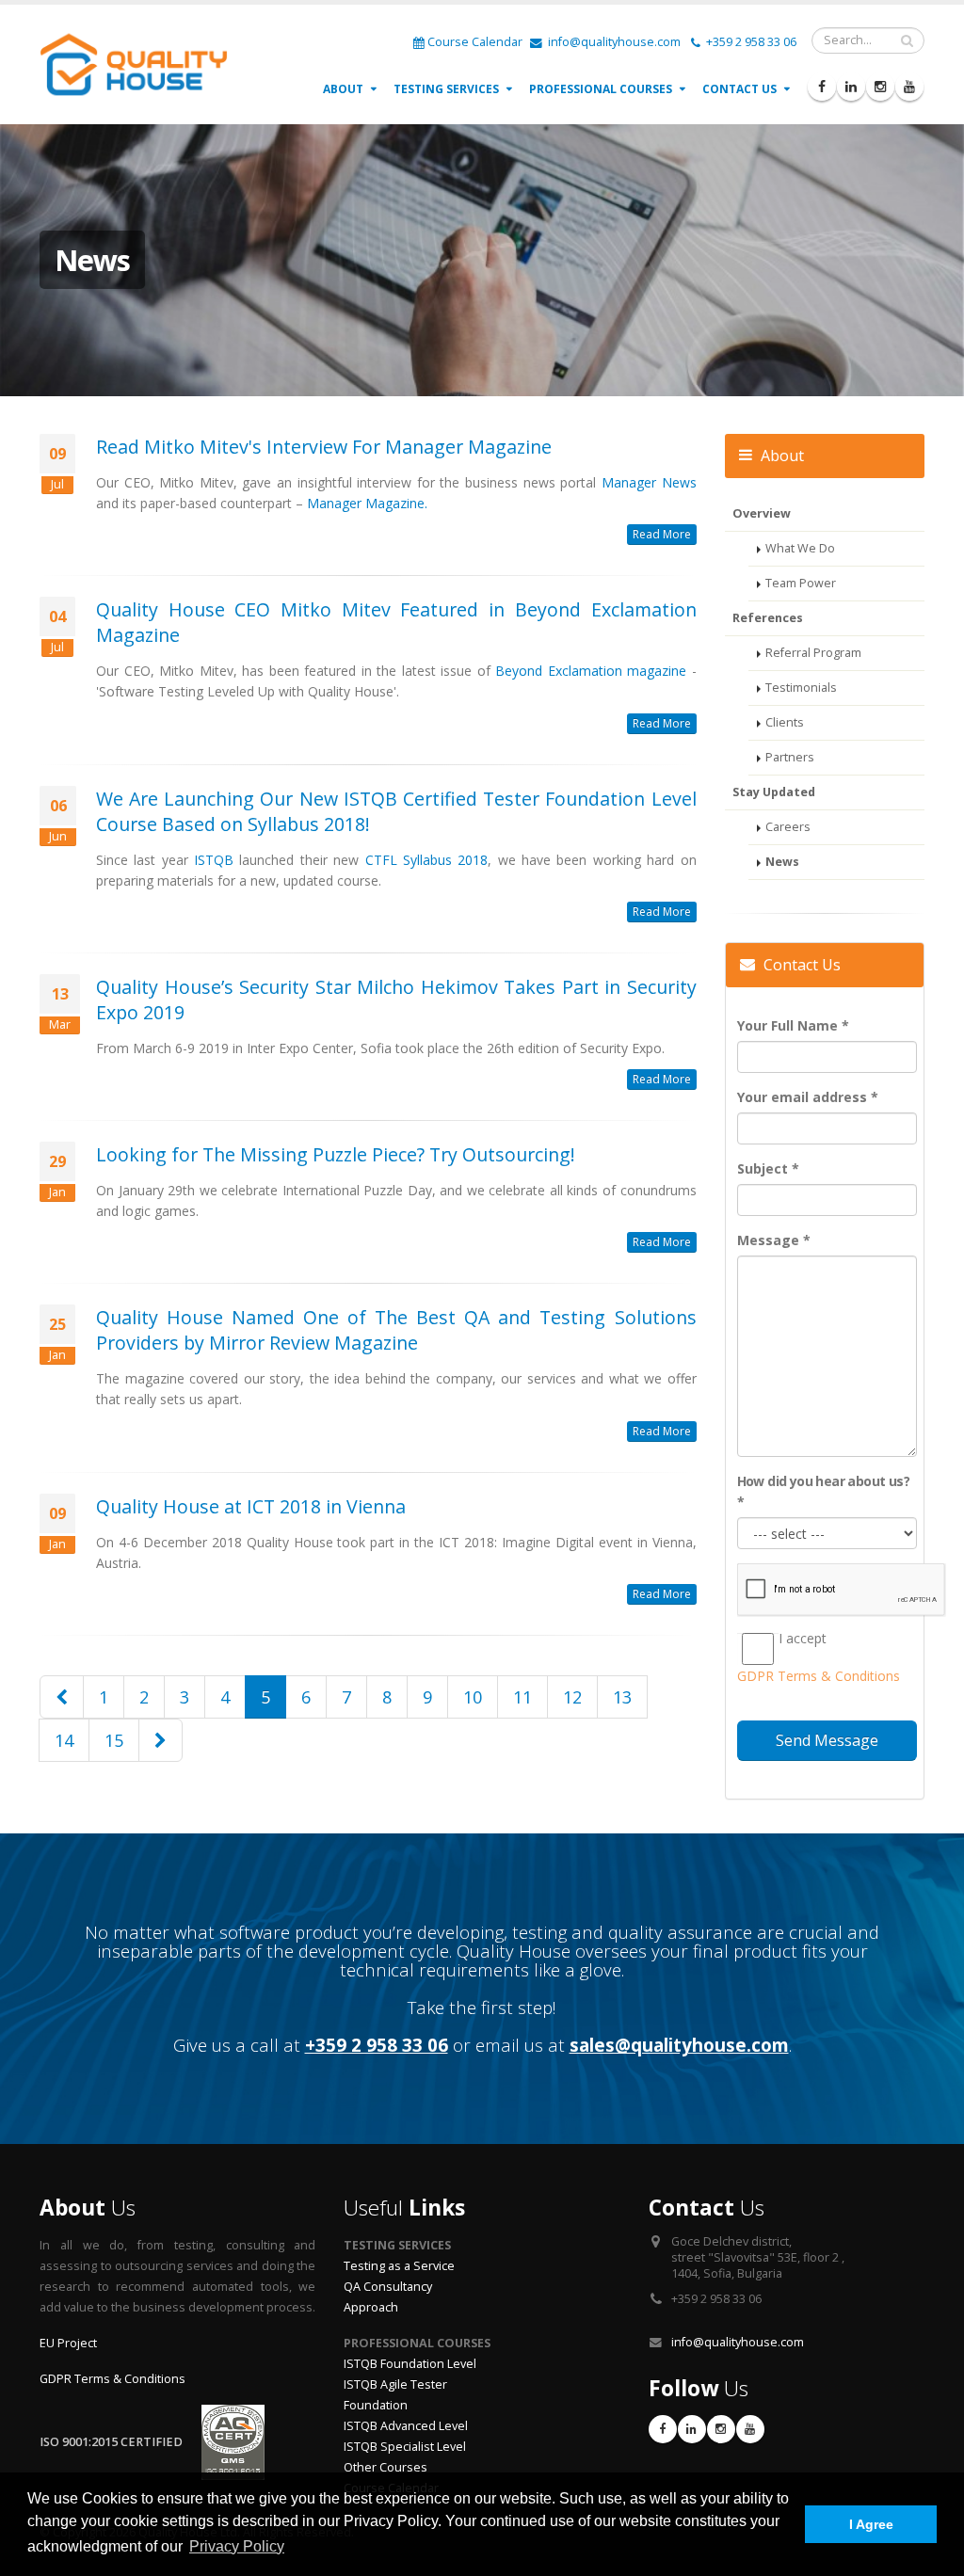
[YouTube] (909, 87)
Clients (785, 722)
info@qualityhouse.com (613, 42)
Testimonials (801, 688)
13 (622, 1697)
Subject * (768, 1168)
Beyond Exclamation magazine (591, 671)
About (343, 89)
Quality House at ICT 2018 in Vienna (251, 1506)
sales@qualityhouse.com (679, 2045)
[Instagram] (880, 87)
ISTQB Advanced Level (406, 2426)
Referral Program (813, 653)
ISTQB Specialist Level (405, 2447)
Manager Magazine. (367, 503)
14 (64, 1740)
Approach (371, 2307)
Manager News (649, 482)
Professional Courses (601, 89)
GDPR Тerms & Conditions (819, 1676)
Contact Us (739, 89)
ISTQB (214, 860)
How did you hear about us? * (823, 1491)
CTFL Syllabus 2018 (427, 860)
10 (473, 1697)
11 (522, 1697)
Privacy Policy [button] (237, 2546)
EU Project (68, 2343)
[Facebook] (822, 87)
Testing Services (446, 89)
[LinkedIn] (851, 87)
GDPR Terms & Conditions (112, 2379)
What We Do (800, 548)
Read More (662, 534)
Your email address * (808, 1097)
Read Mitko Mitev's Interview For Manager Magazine (324, 447)
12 (572, 1697)
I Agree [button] (871, 2524)
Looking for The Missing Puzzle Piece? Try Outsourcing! (336, 1154)
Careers (788, 827)
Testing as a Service (399, 2266)
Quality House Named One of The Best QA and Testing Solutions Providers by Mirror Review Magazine (396, 1330)
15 (114, 1740)
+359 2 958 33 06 (750, 42)
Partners (790, 757)
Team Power (801, 583)
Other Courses (386, 2467)
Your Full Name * (793, 1025)
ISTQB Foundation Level (410, 2364)
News (782, 862)
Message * (774, 1240)
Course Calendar (475, 42)
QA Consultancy (388, 2287)
